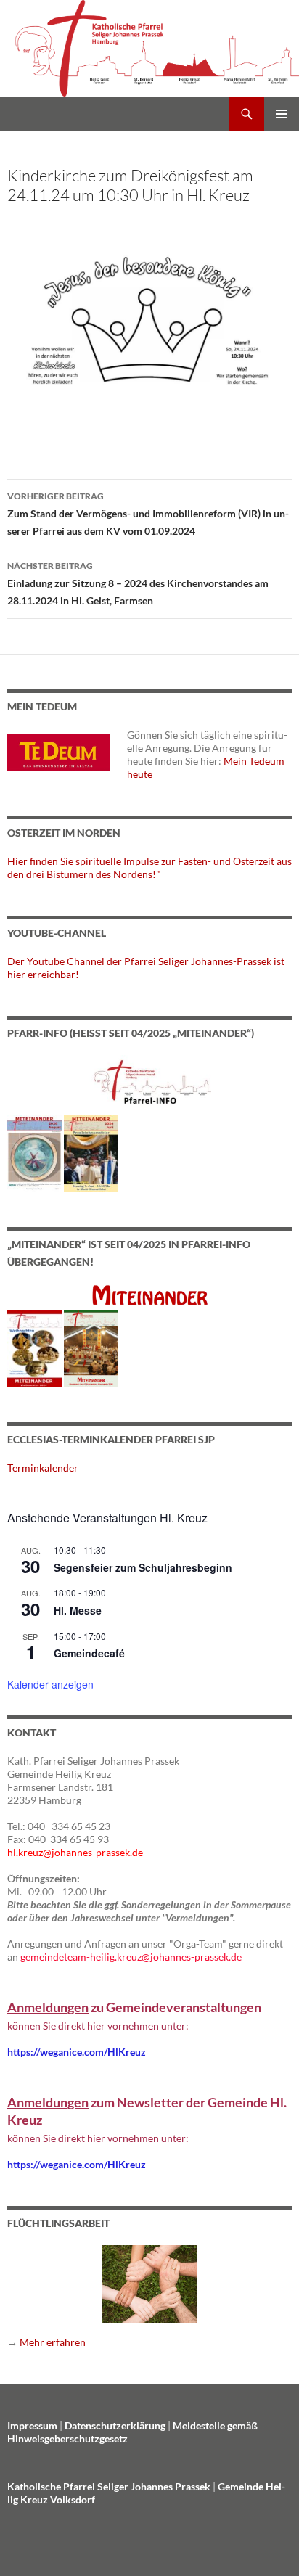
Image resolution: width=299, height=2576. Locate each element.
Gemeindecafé (89, 1653)
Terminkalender (43, 1468)
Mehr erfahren (53, 2342)
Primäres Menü (282, 114)
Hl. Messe (78, 1610)
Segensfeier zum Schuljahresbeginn (143, 1567)
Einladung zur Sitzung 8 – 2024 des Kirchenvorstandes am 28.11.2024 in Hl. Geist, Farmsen (138, 583)
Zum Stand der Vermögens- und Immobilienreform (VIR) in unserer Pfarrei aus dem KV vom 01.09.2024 (148, 514)
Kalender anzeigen (50, 1684)
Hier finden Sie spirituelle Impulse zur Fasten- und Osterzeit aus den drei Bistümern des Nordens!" (149, 867)
